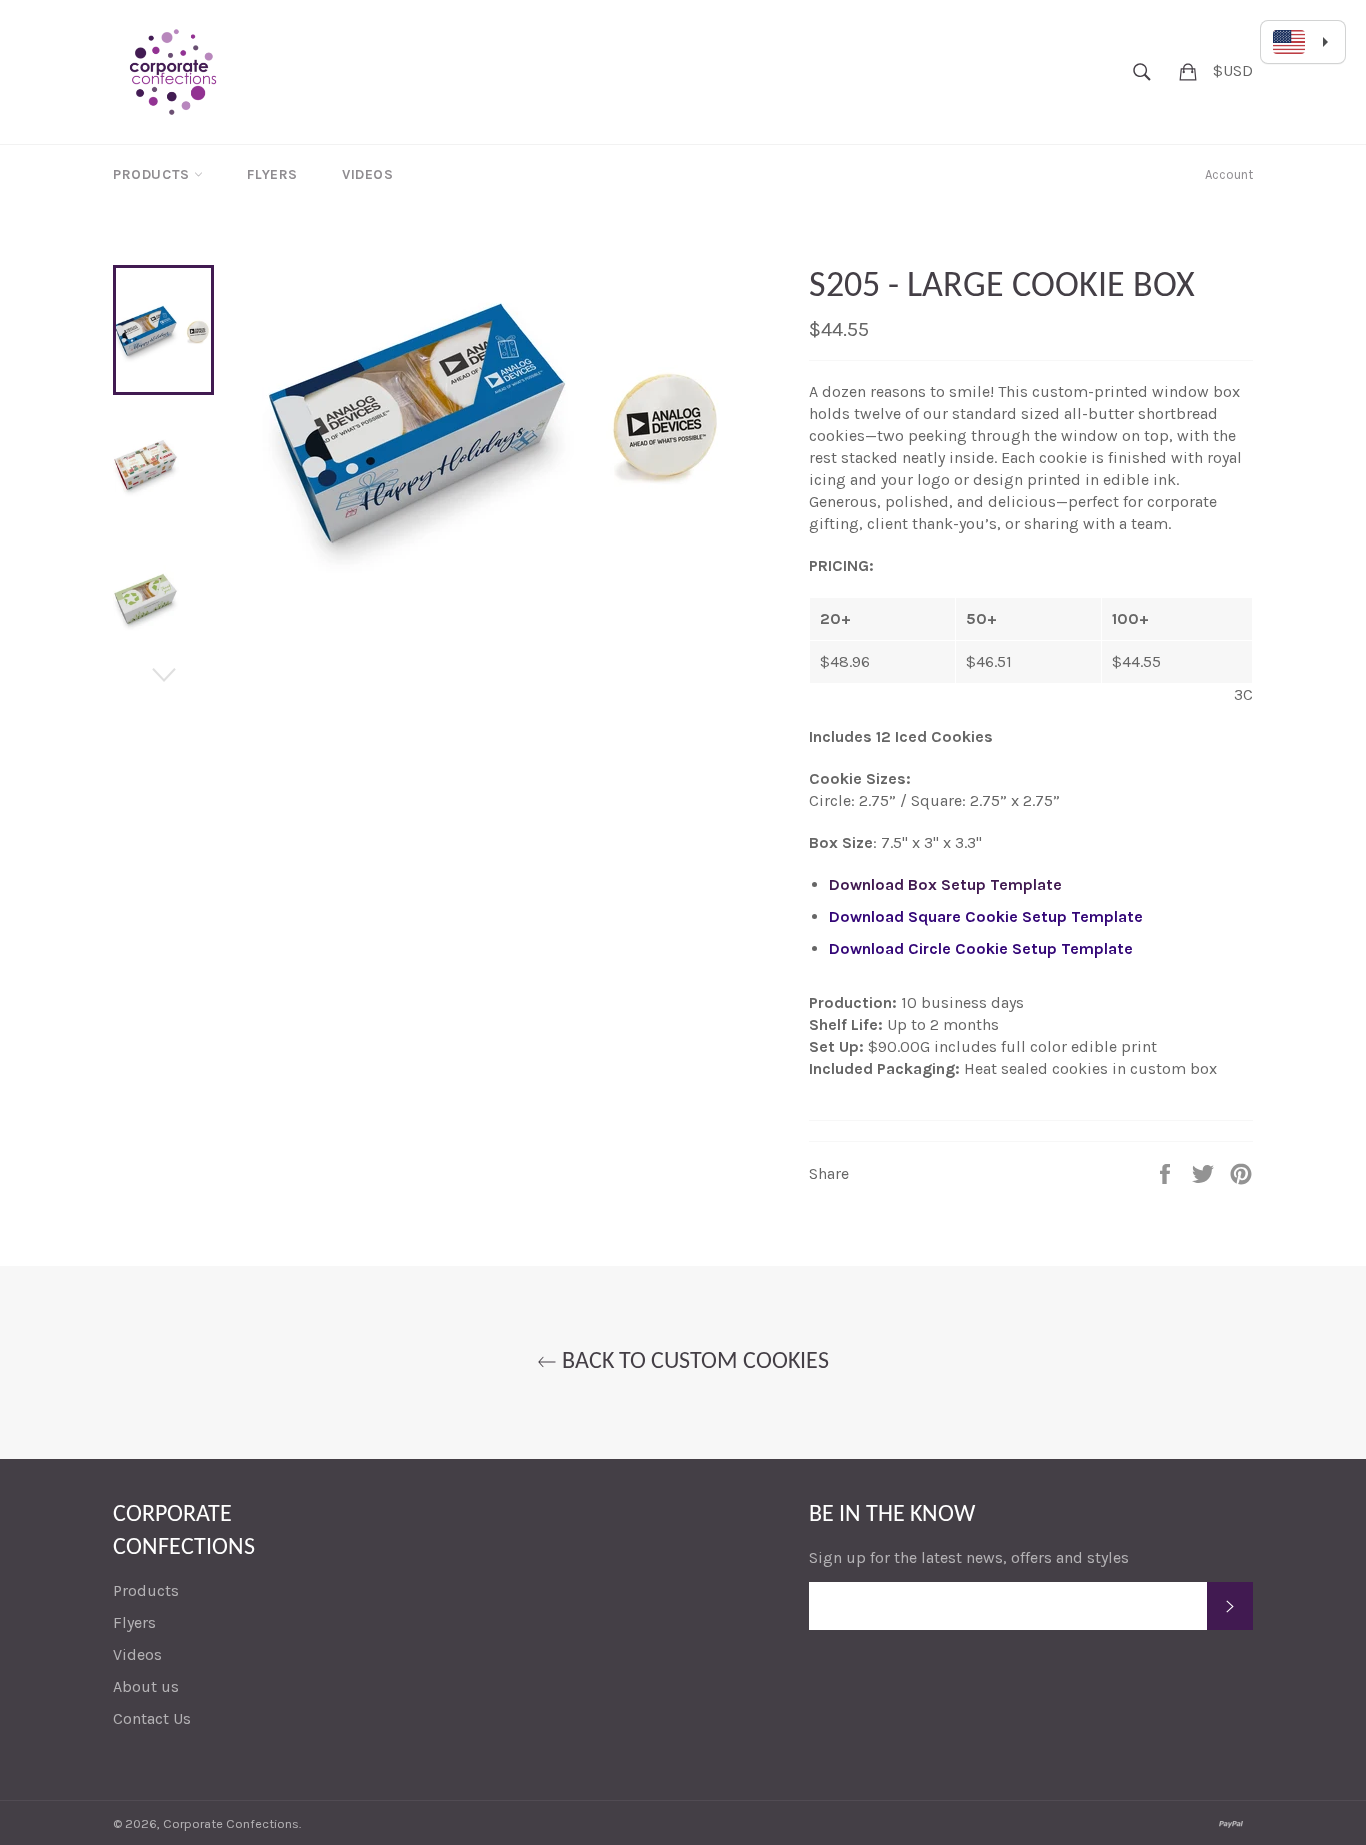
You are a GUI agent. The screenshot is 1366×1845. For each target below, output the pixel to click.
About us (146, 1686)
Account (1229, 174)
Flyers (272, 174)
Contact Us (152, 1718)
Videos (368, 174)
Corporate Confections (231, 1823)
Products (153, 174)
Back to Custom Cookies (693, 1362)
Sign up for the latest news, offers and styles (969, 1557)
